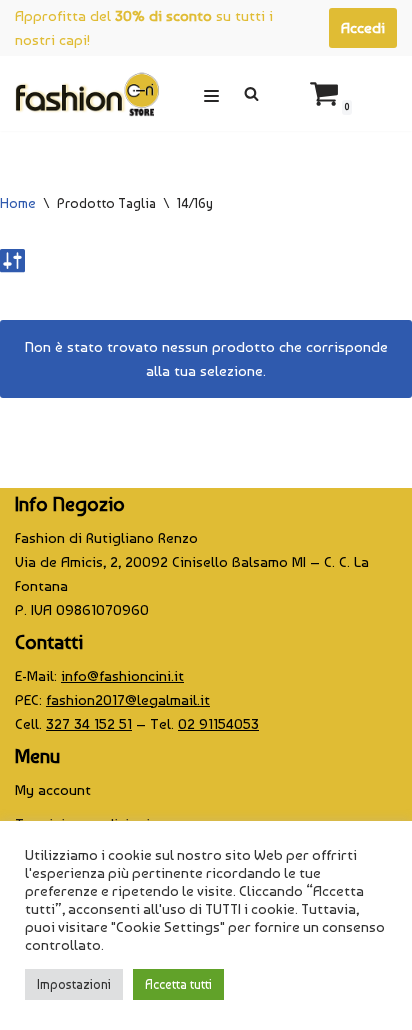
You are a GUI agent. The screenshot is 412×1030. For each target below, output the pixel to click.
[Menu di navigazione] (211, 93)
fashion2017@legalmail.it (128, 700)
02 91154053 (218, 724)
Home (18, 203)
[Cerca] (251, 93)
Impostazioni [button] (74, 984)
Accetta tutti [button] (178, 984)
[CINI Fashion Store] (87, 93)
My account (53, 790)
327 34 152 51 (89, 724)
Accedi (363, 28)
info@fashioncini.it (122, 676)
